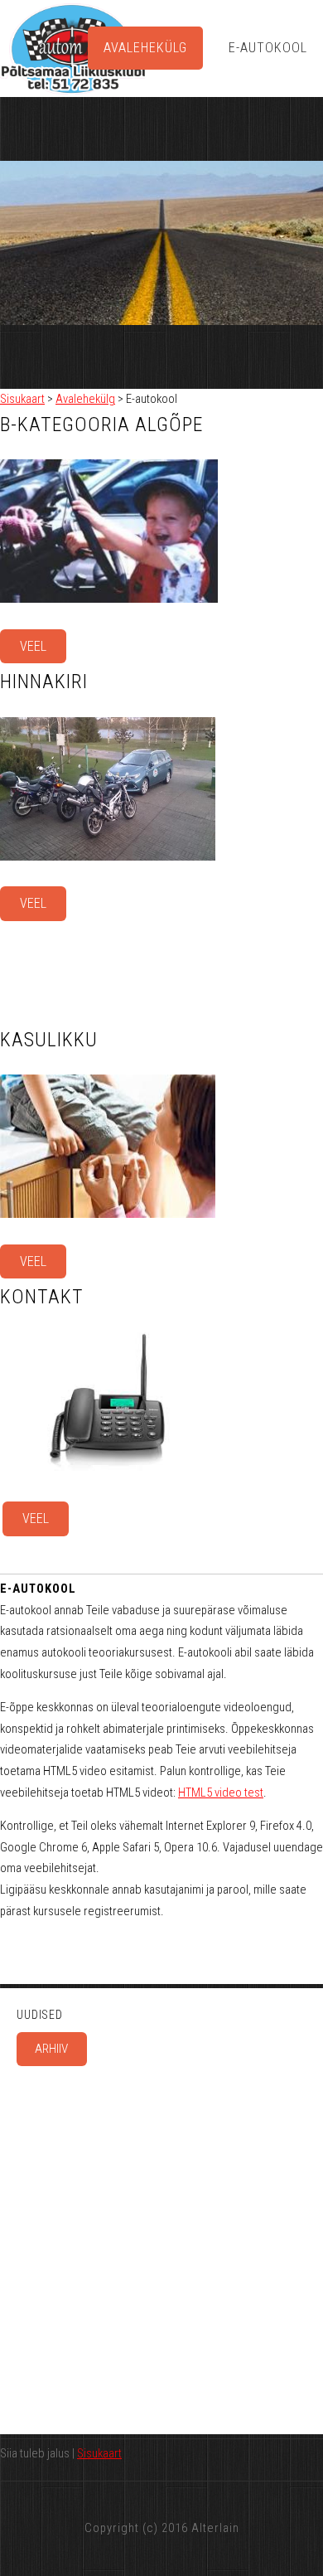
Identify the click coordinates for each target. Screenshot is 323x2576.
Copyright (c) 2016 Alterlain (162, 2528)
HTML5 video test (221, 1793)
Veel (33, 646)
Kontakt (42, 1297)
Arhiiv (51, 2049)
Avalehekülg (145, 48)
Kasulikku (49, 1040)
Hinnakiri (44, 682)
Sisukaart (22, 399)
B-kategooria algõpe (101, 424)
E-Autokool (268, 48)
